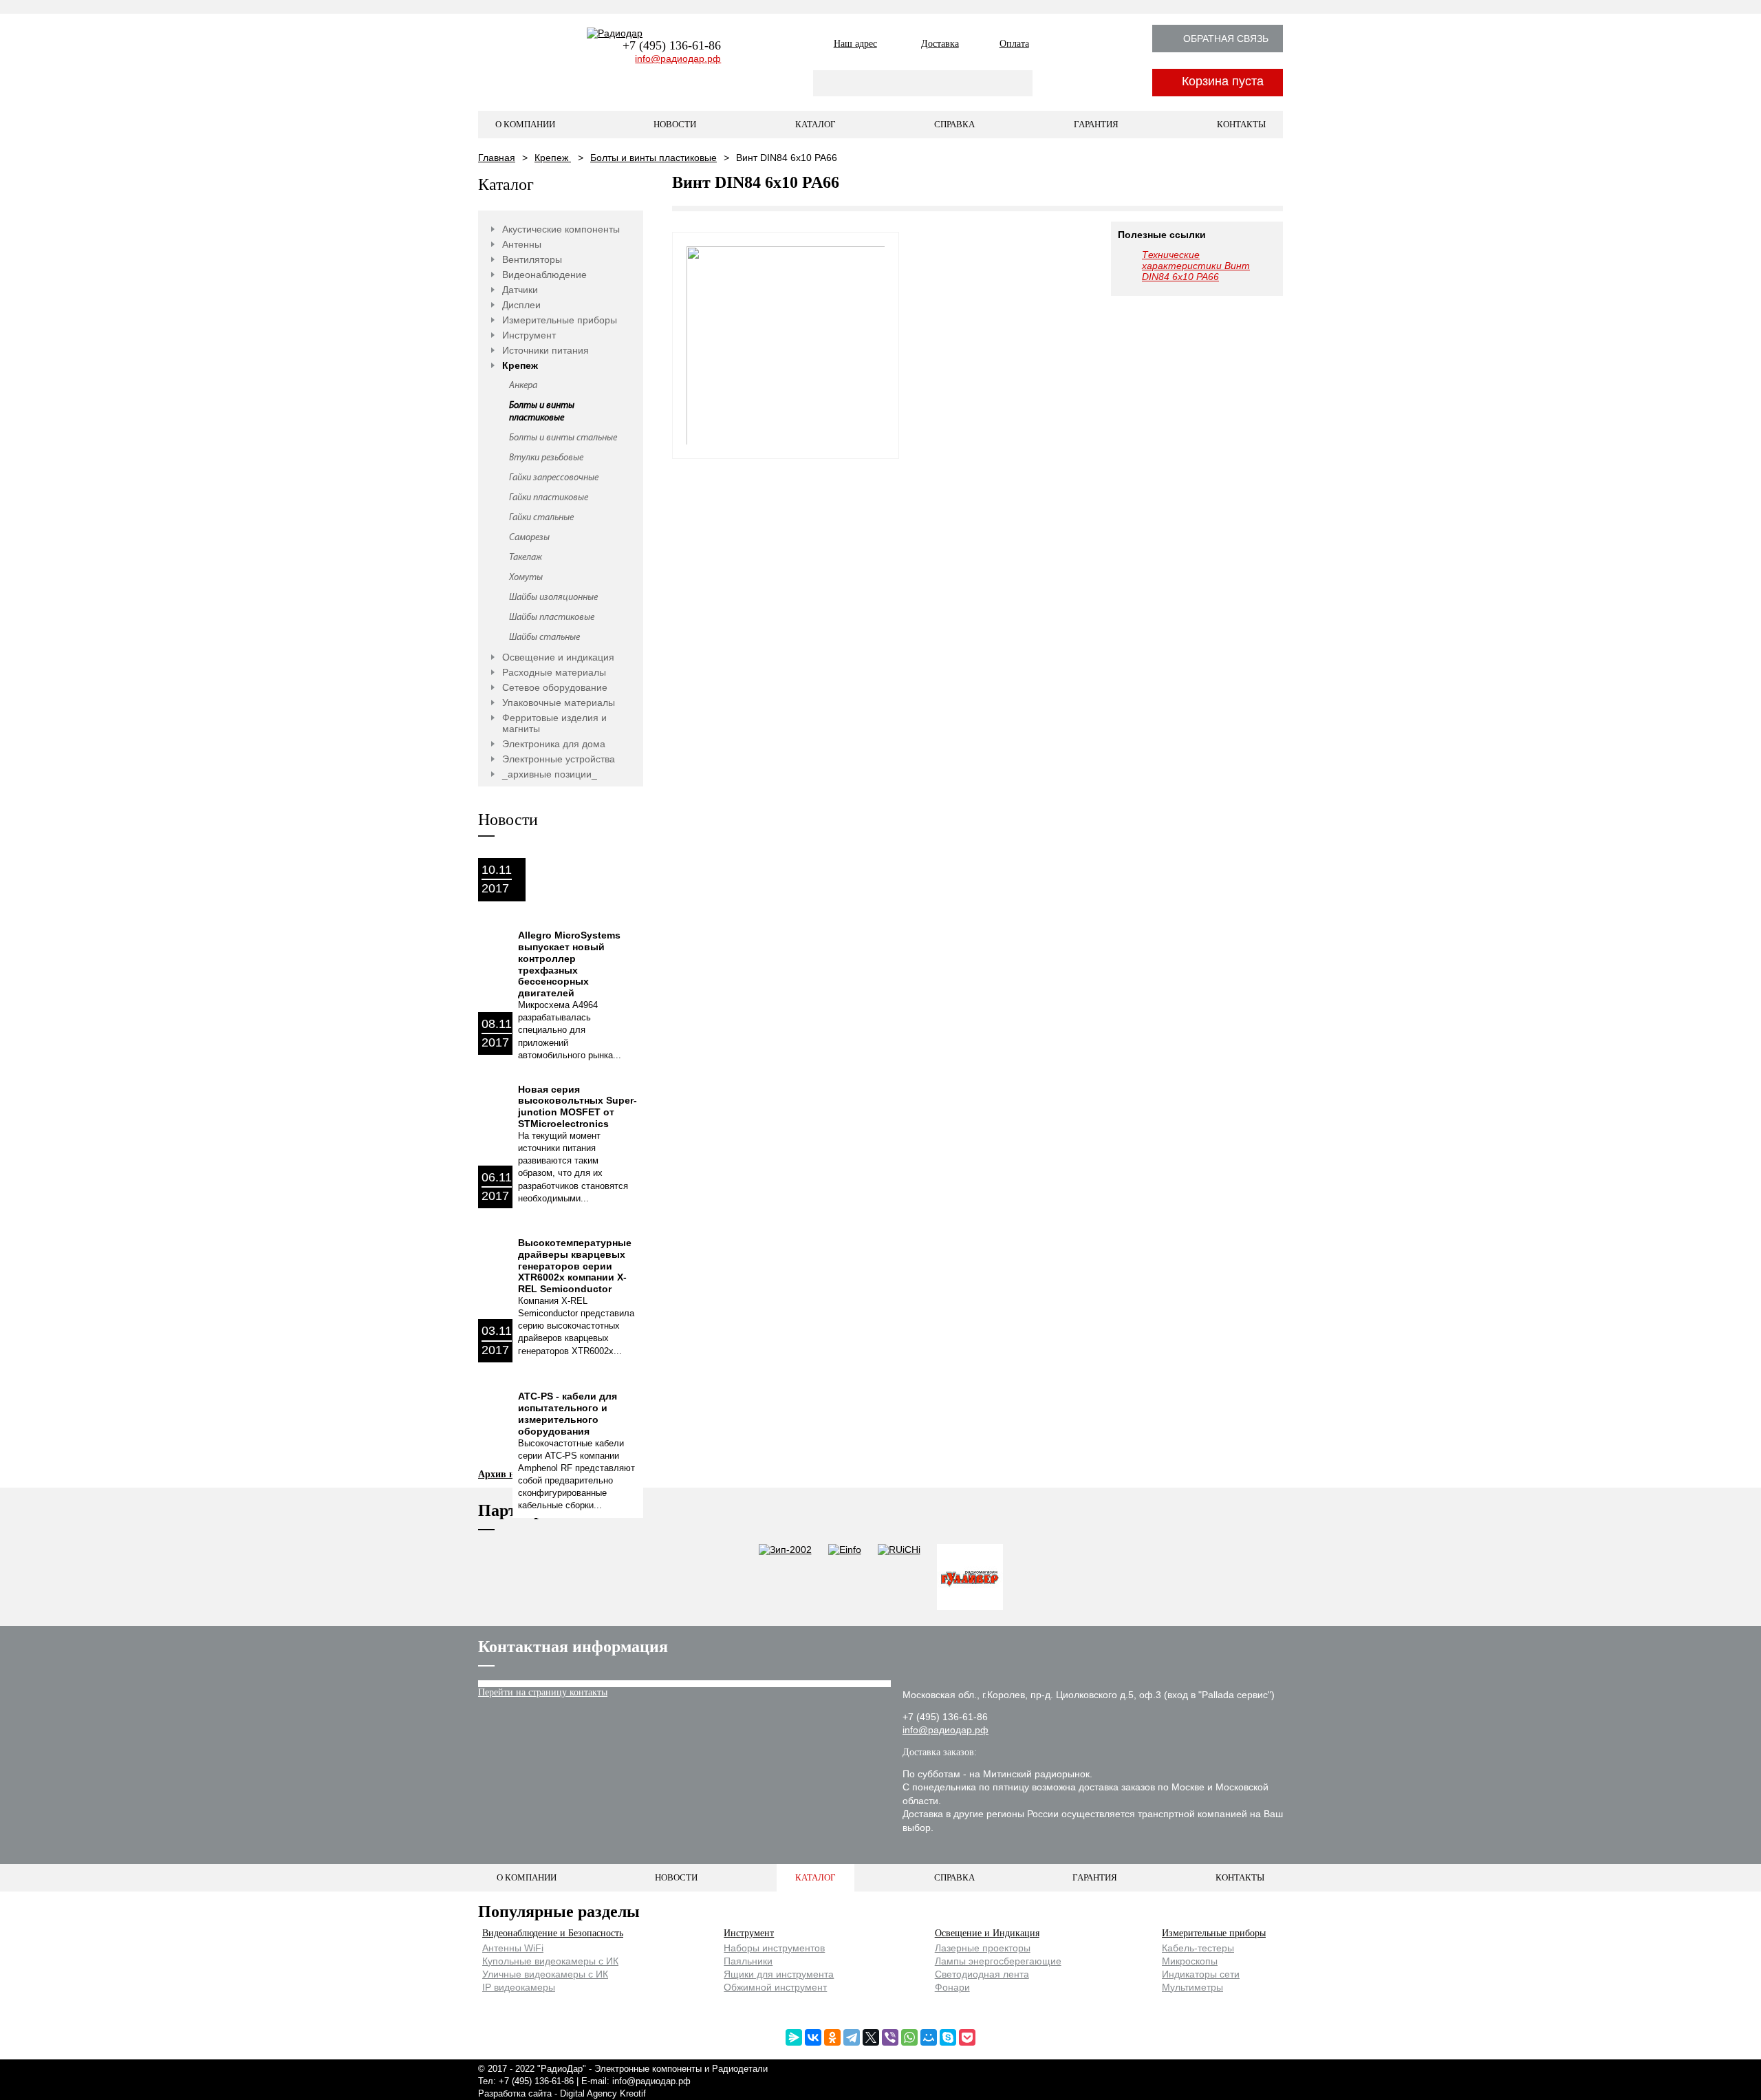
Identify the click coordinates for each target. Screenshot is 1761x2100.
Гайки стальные (541, 518)
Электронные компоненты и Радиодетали (681, 2069)
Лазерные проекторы (983, 1948)
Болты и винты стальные (563, 438)
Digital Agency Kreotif (603, 2093)
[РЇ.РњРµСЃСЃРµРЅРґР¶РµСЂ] (794, 2037)
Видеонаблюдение (544, 275)
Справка (954, 124)
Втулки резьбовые (546, 458)
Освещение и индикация (558, 657)
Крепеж (553, 158)
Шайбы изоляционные (553, 598)
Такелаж (526, 558)
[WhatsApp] (909, 2037)
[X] (871, 2037)
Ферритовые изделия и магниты (554, 723)
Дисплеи (521, 305)
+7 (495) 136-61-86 (672, 45)
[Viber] (890, 2037)
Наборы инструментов (774, 1948)
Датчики (520, 290)
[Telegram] (852, 2037)
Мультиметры (1192, 1987)
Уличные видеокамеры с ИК (545, 1974)
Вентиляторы (532, 259)
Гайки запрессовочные (554, 478)
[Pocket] (967, 2037)
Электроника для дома (554, 744)
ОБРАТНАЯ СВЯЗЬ (1226, 39)
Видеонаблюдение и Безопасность (553, 1933)
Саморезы (529, 538)
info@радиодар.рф (678, 58)
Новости (675, 124)
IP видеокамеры (519, 1987)
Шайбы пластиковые (552, 618)
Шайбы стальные (544, 637)
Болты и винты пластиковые (653, 158)
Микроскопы (1190, 1961)
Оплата (1014, 44)
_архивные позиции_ (550, 774)
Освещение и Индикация (987, 1933)
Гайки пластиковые (549, 498)
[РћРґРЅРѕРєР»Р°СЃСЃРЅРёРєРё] (832, 2037)
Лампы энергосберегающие (998, 1961)
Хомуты (526, 578)
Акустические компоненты (561, 229)
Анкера (523, 386)
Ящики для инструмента (779, 1974)
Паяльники (748, 1961)
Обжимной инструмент (775, 1987)
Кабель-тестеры (1198, 1948)
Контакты (1241, 124)
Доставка (940, 44)
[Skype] (948, 2037)
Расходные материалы (554, 672)
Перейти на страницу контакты (543, 1692)
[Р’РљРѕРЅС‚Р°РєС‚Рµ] (813, 2037)
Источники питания (545, 350)
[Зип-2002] (785, 1578)
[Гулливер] (970, 1578)
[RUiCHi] (899, 1578)
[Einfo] (845, 1578)
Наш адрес (855, 44)
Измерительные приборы (560, 320)
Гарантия (1096, 124)
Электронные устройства (559, 759)
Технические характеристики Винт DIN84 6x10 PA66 (1196, 266)
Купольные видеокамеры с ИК (550, 1961)
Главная (497, 158)
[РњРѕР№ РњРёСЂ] (929, 2037)
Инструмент (529, 335)
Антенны (522, 244)
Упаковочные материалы (559, 703)
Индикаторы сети (1201, 1974)
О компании (525, 124)
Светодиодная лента (982, 1974)
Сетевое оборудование (555, 687)
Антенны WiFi (513, 1948)
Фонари (952, 1987)
